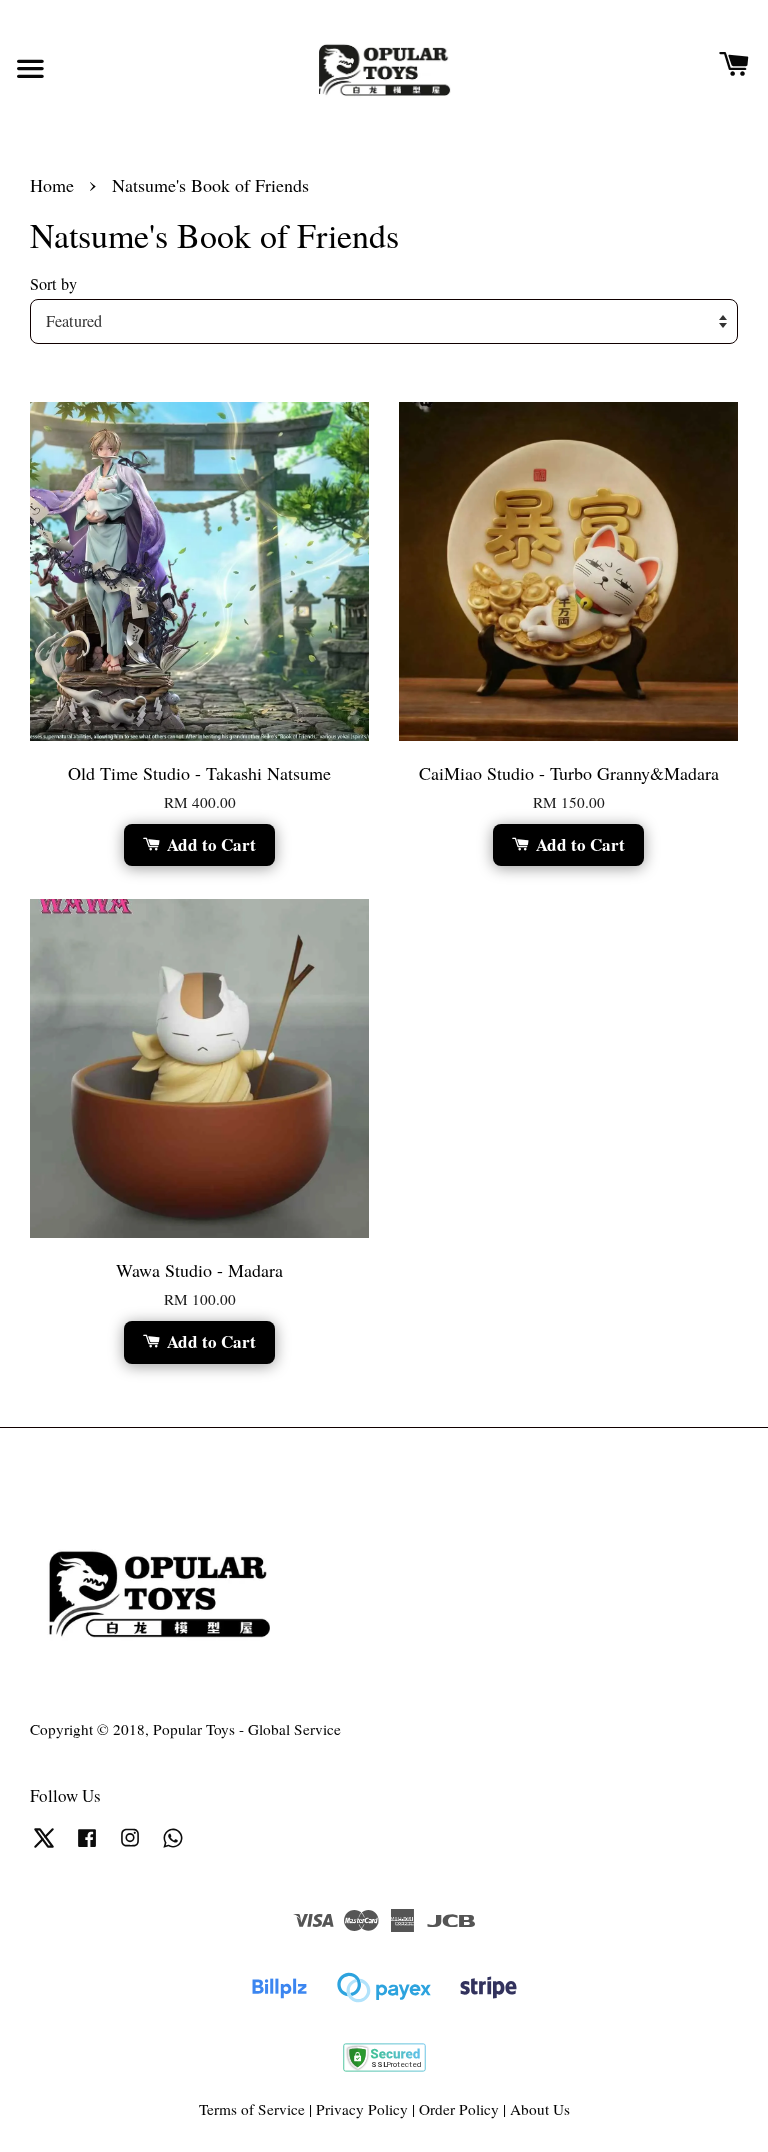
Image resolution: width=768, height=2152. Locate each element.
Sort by (53, 284)
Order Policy (459, 2109)
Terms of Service (252, 2109)
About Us (540, 2109)
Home (52, 185)
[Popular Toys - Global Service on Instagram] (130, 1846)
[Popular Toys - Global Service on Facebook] (87, 1846)
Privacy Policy (362, 2109)
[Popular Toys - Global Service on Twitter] (44, 1846)
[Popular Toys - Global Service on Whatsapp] (173, 1846)
